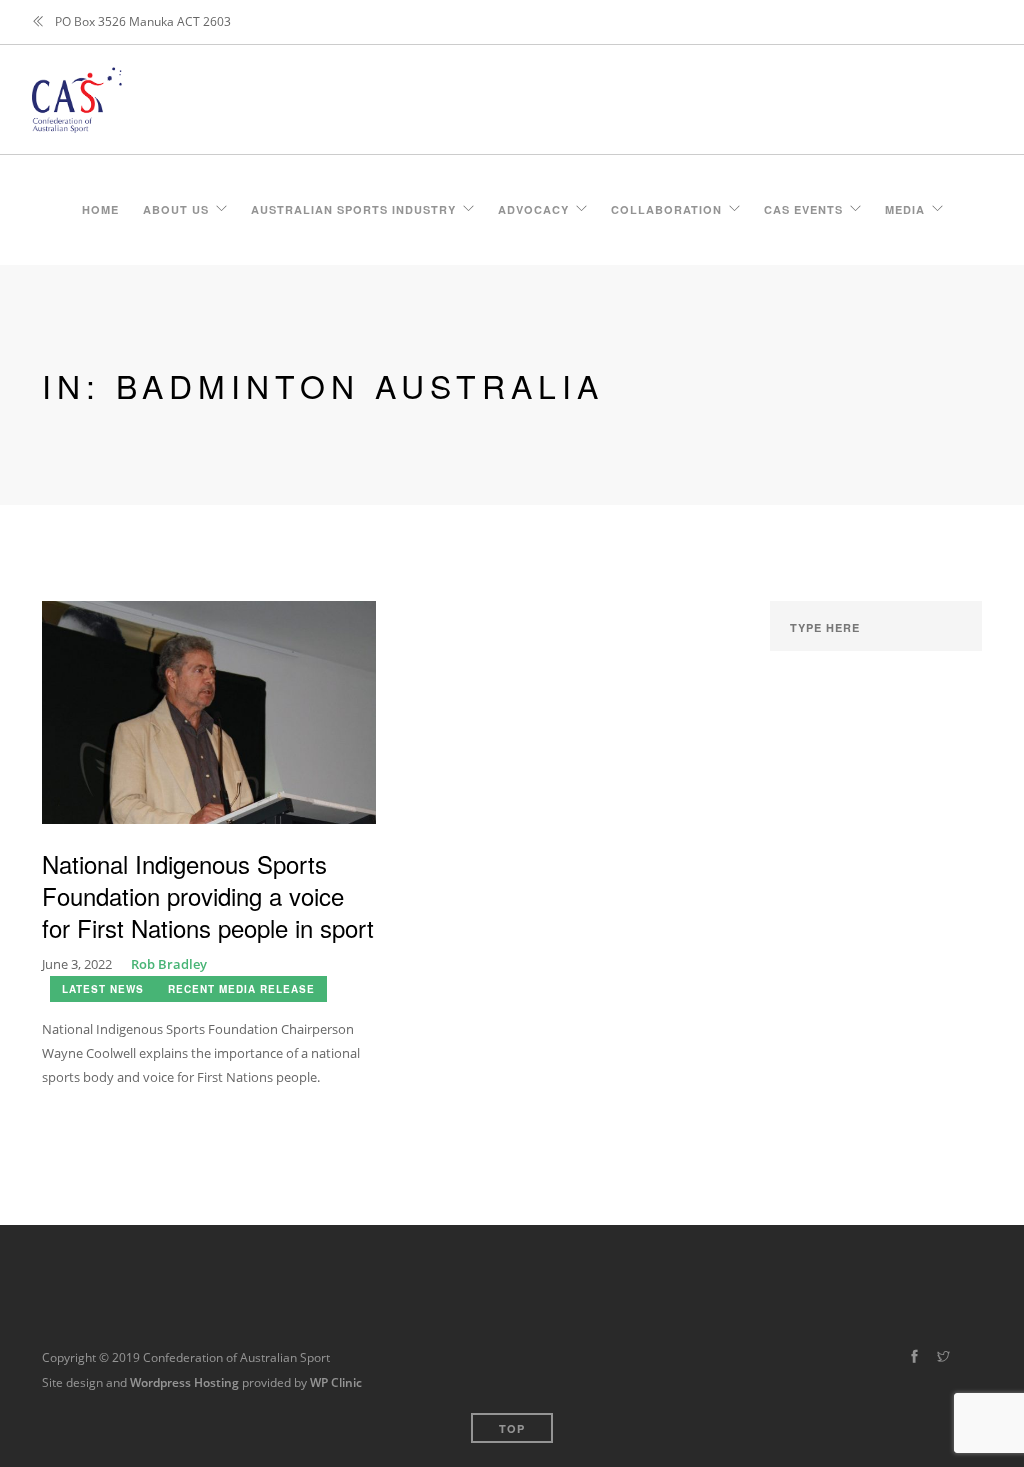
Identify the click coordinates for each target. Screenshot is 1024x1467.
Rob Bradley (169, 964)
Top (512, 1428)
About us (176, 206)
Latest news (103, 989)
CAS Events (803, 206)
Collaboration (666, 206)
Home (100, 206)
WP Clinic (336, 1382)
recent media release (241, 989)
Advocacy (533, 206)
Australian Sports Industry (353, 206)
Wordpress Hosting (184, 1382)
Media (905, 206)
